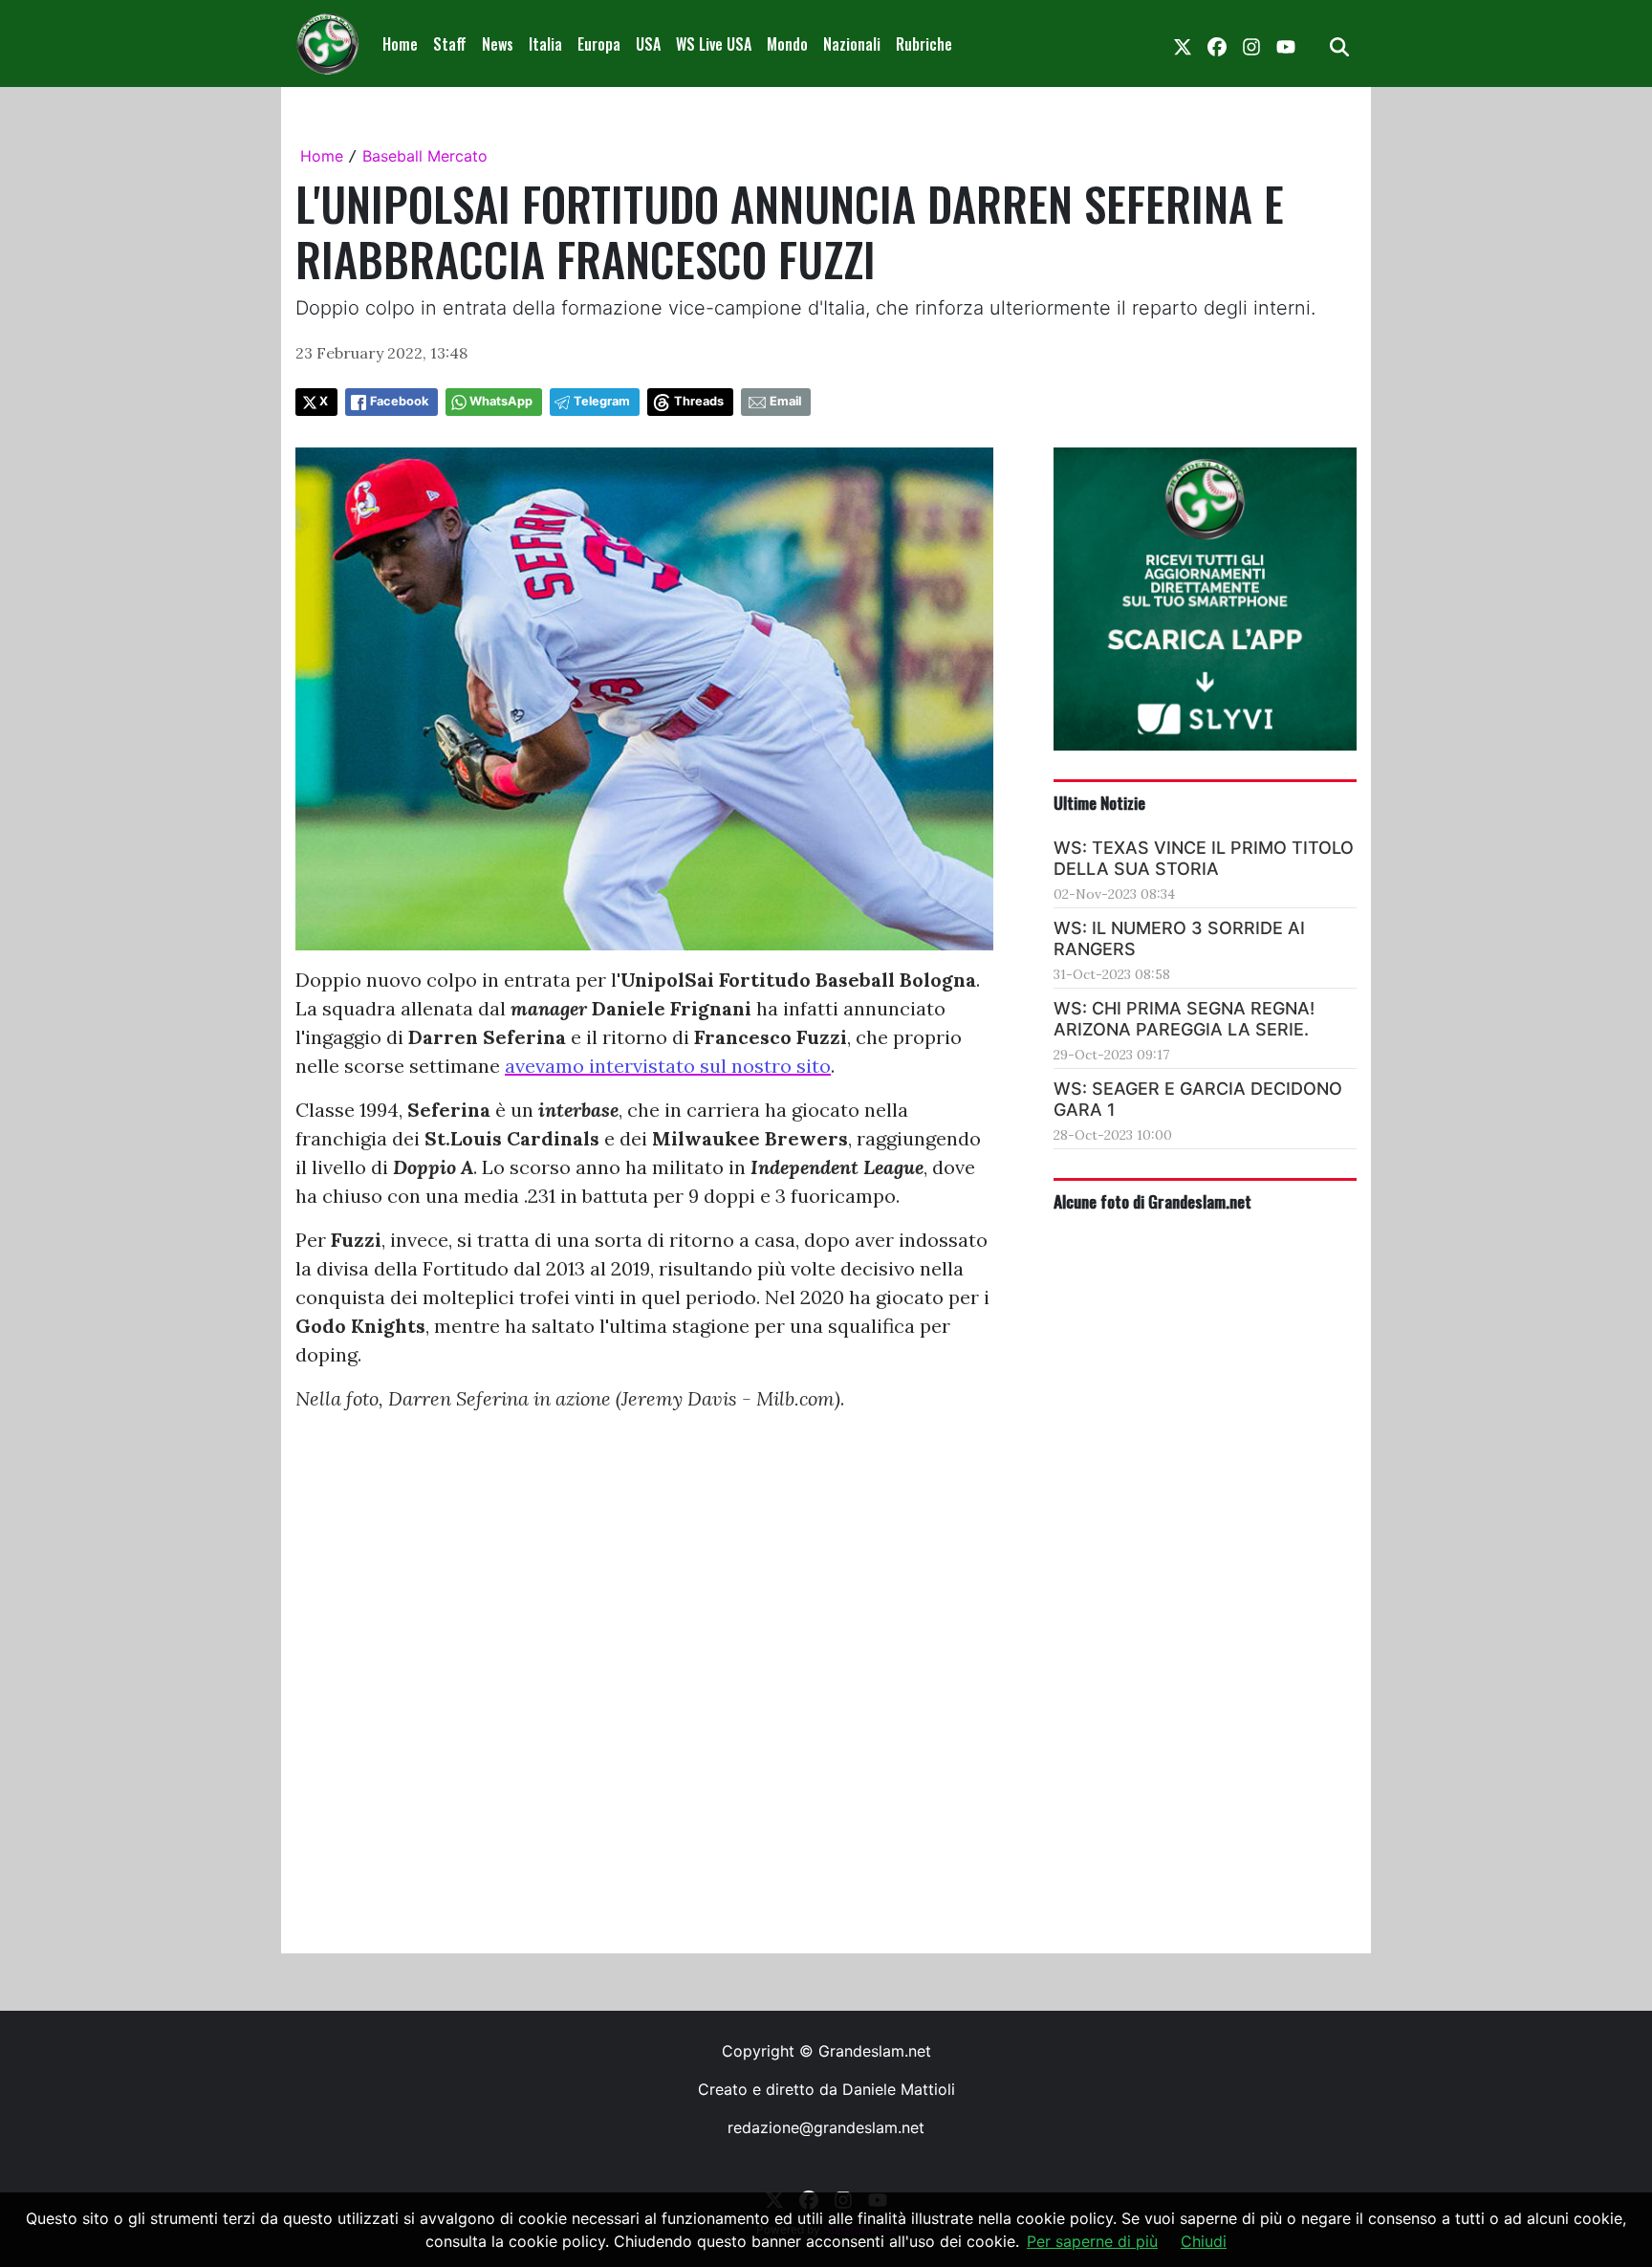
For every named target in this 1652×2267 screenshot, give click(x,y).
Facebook (399, 401)
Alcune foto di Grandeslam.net (1152, 1201)
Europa (599, 44)
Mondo (787, 44)
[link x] (1183, 44)
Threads (699, 401)
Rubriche (924, 44)
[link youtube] (1286, 44)
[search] (1339, 44)
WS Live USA (714, 44)
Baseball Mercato (425, 156)
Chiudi (1204, 2241)
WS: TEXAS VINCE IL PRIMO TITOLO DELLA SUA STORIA (1204, 858)
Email (785, 401)
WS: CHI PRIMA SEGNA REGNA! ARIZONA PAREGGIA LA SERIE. (1184, 1019)
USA (648, 44)
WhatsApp (501, 401)
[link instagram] (1251, 44)
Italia (545, 44)
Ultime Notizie (1099, 802)
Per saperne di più (1092, 2241)
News (498, 44)
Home (400, 44)
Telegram (602, 401)
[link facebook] (1217, 44)
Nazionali (852, 44)
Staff (450, 44)
